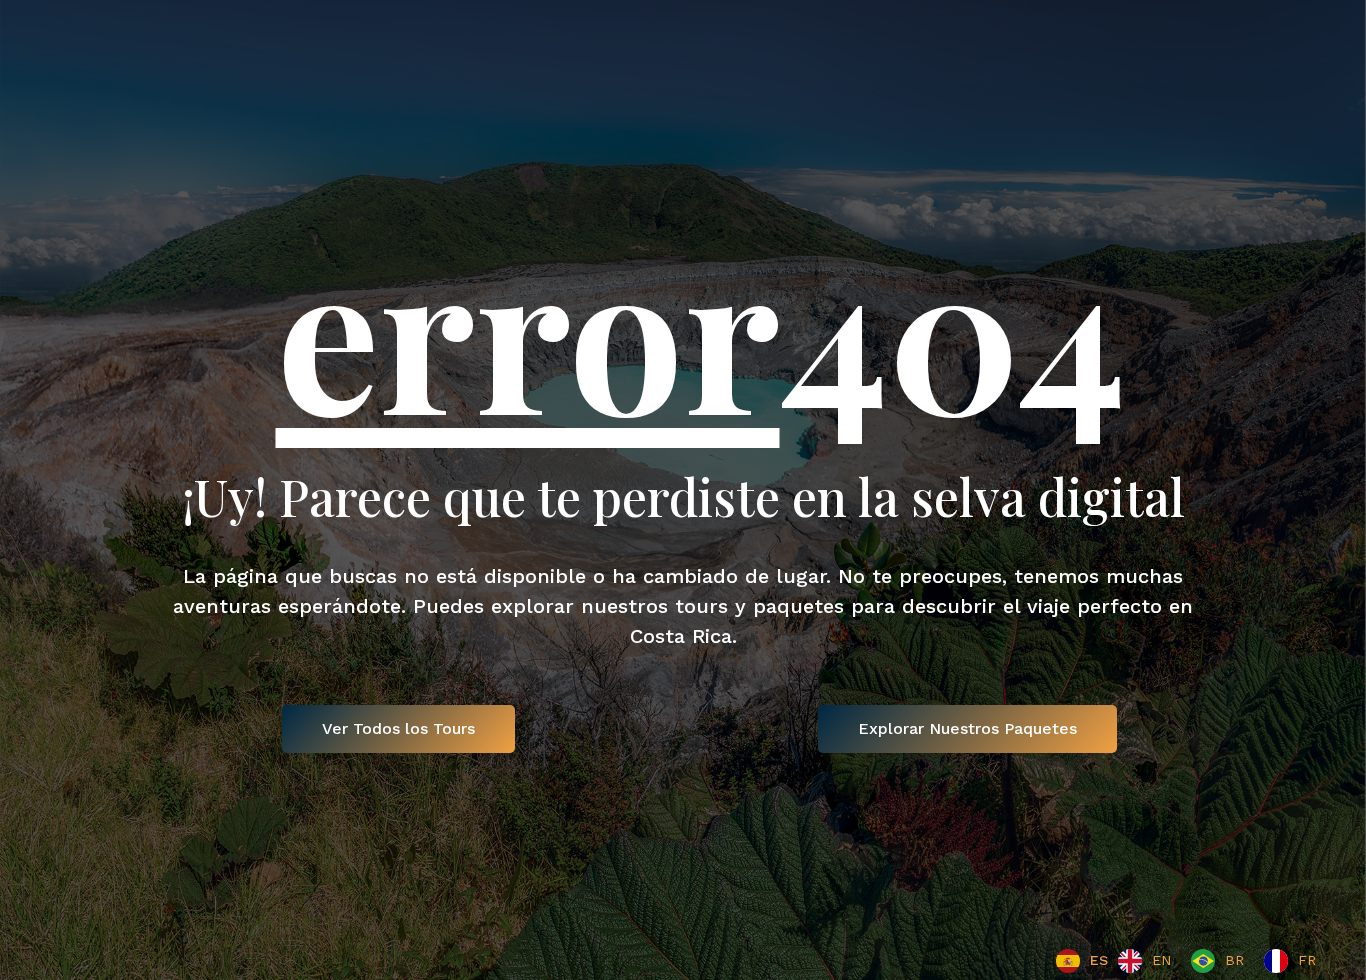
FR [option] (1307, 960)
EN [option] (1161, 960)
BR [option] (1234, 960)
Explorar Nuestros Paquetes (967, 728)
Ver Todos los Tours (398, 728)
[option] (1144, 961)
